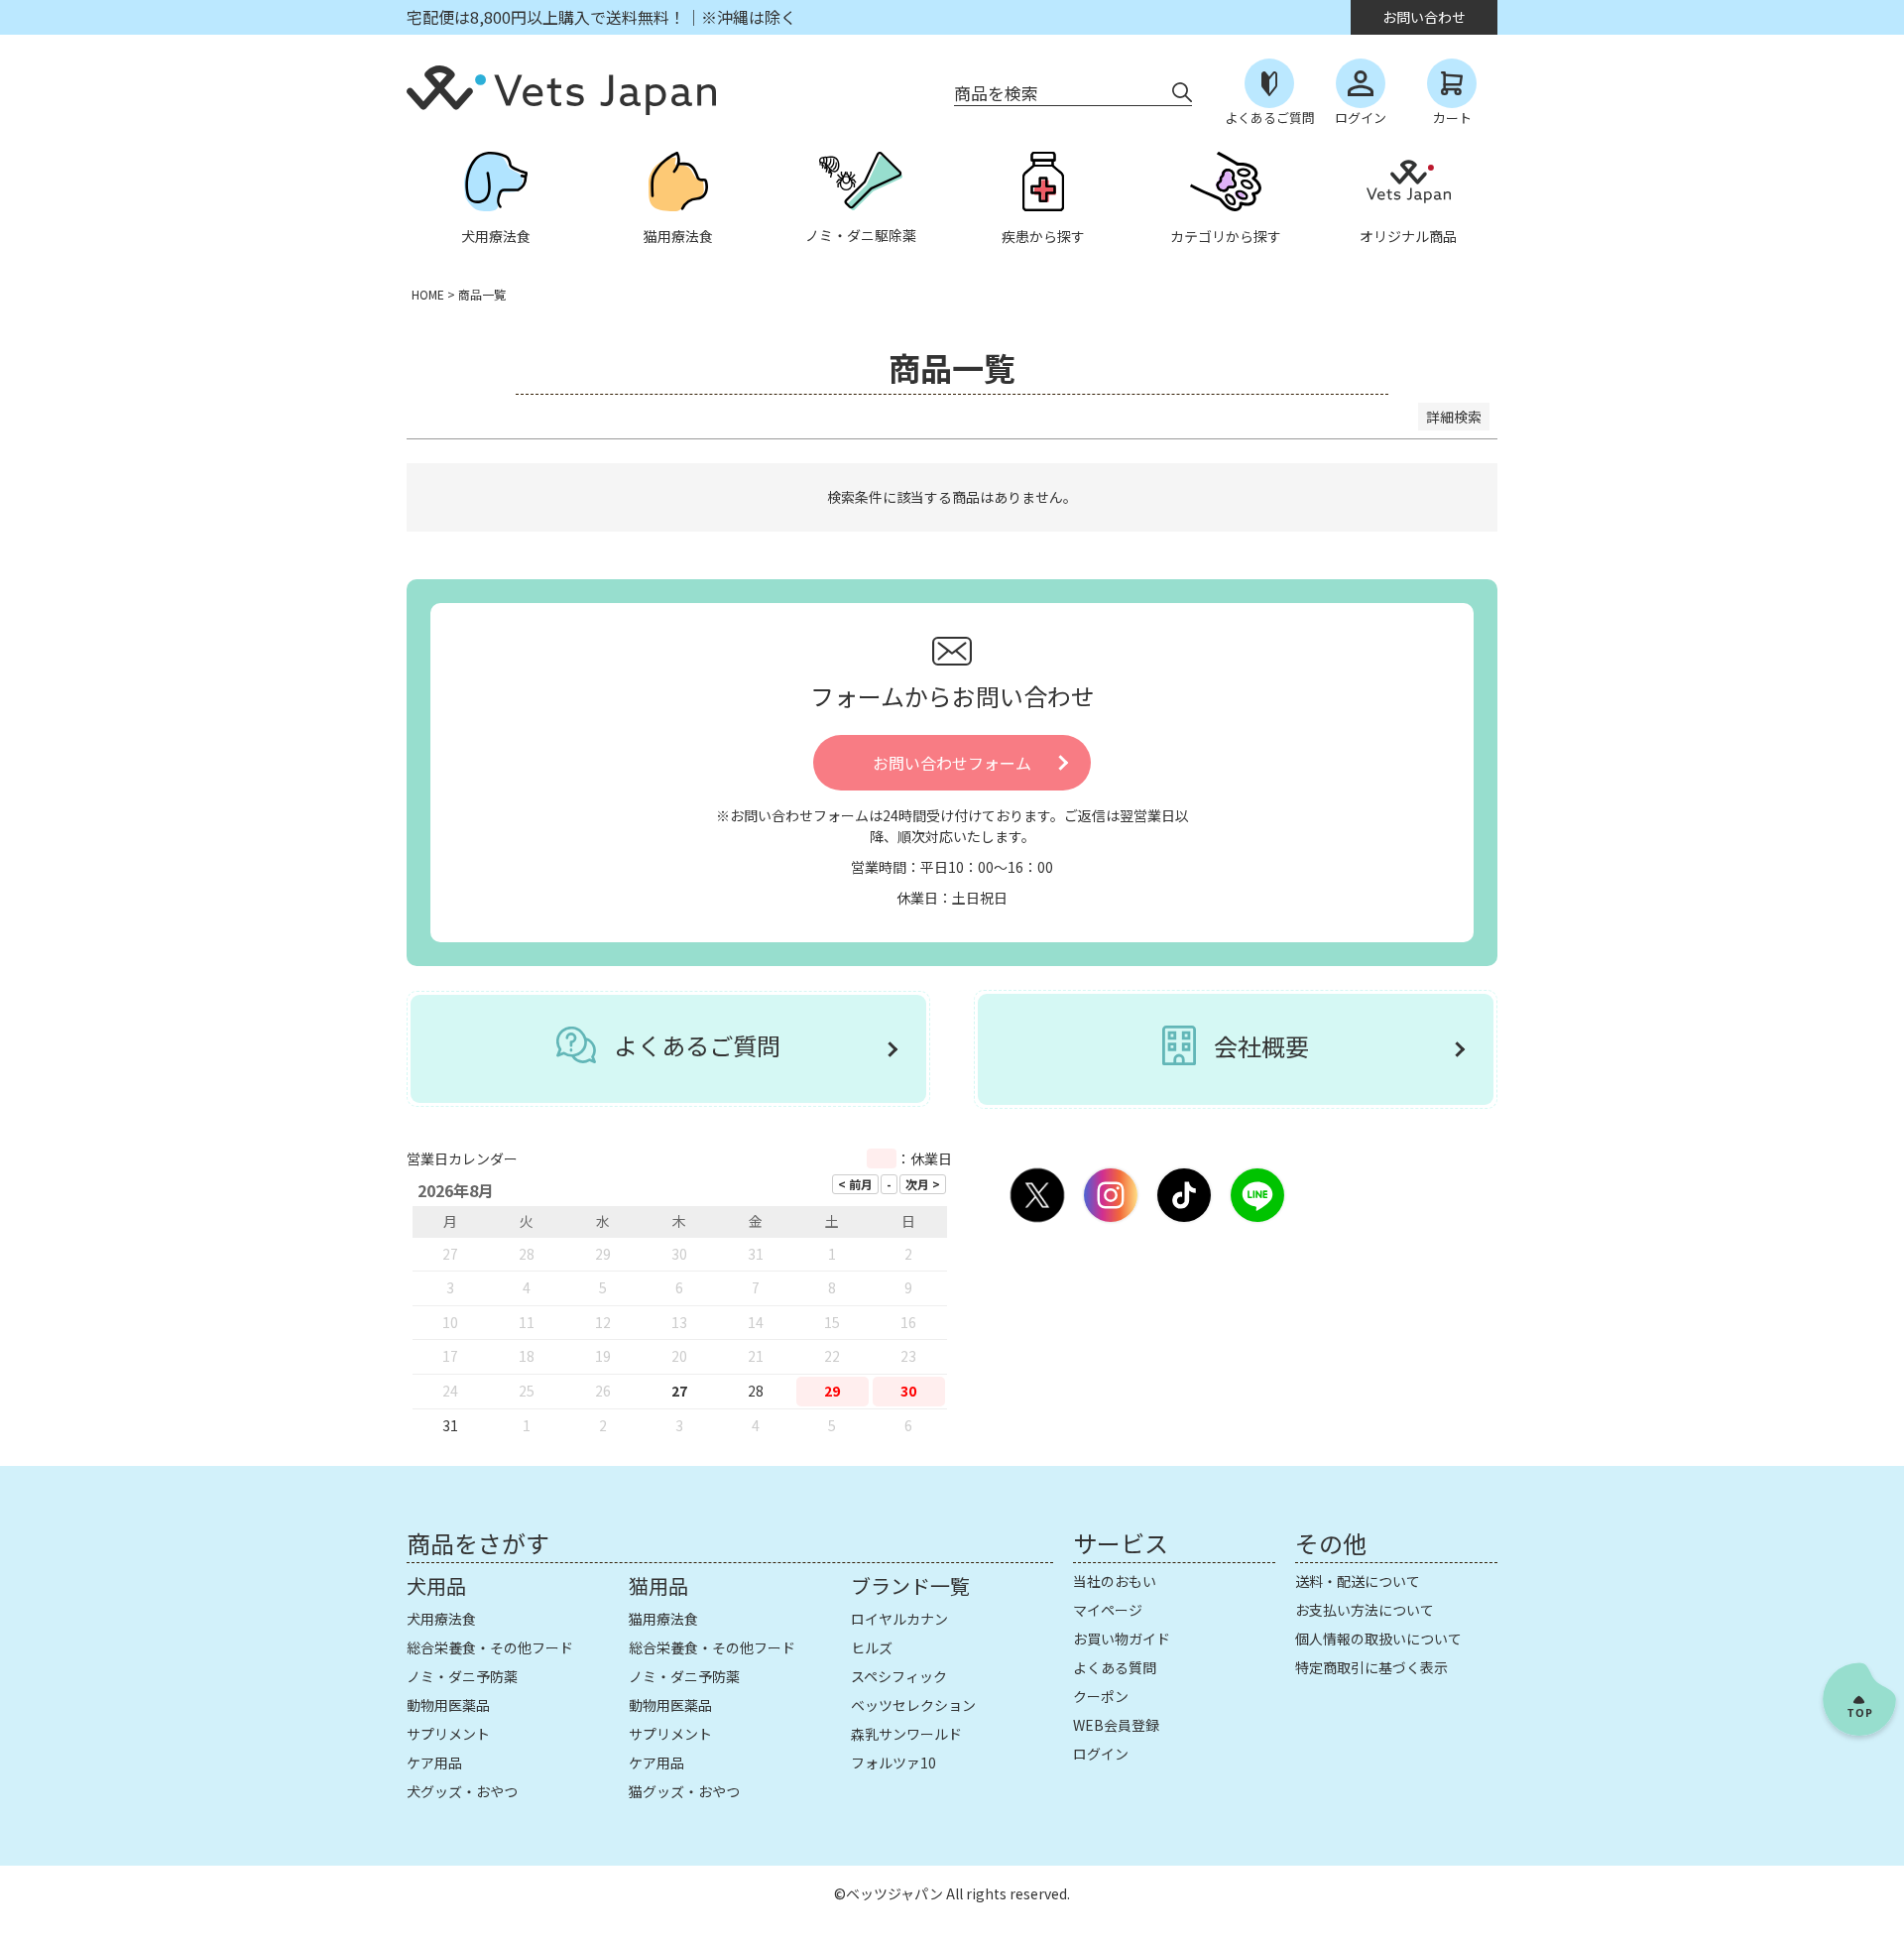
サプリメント (448, 1734)
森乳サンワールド (906, 1734)
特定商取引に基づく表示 (1371, 1667)
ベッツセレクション (913, 1705)
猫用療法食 (663, 1619)
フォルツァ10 (893, 1763)
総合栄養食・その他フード (490, 1647)
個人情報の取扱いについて (1378, 1639)
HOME (428, 294)
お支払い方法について (1365, 1610)
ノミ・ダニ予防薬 (462, 1676)
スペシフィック (899, 1676)
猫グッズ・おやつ (684, 1791)
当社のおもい (1115, 1581)
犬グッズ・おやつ (462, 1791)
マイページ (1108, 1610)
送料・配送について (1358, 1581)
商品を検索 (996, 93)
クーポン (1101, 1696)
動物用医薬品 (448, 1705)
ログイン (1101, 1754)
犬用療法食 (441, 1619)
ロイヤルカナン (899, 1619)
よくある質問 (1115, 1667)
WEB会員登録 (1116, 1725)
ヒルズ (872, 1647)
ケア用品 (434, 1763)
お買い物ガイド (1122, 1639)
